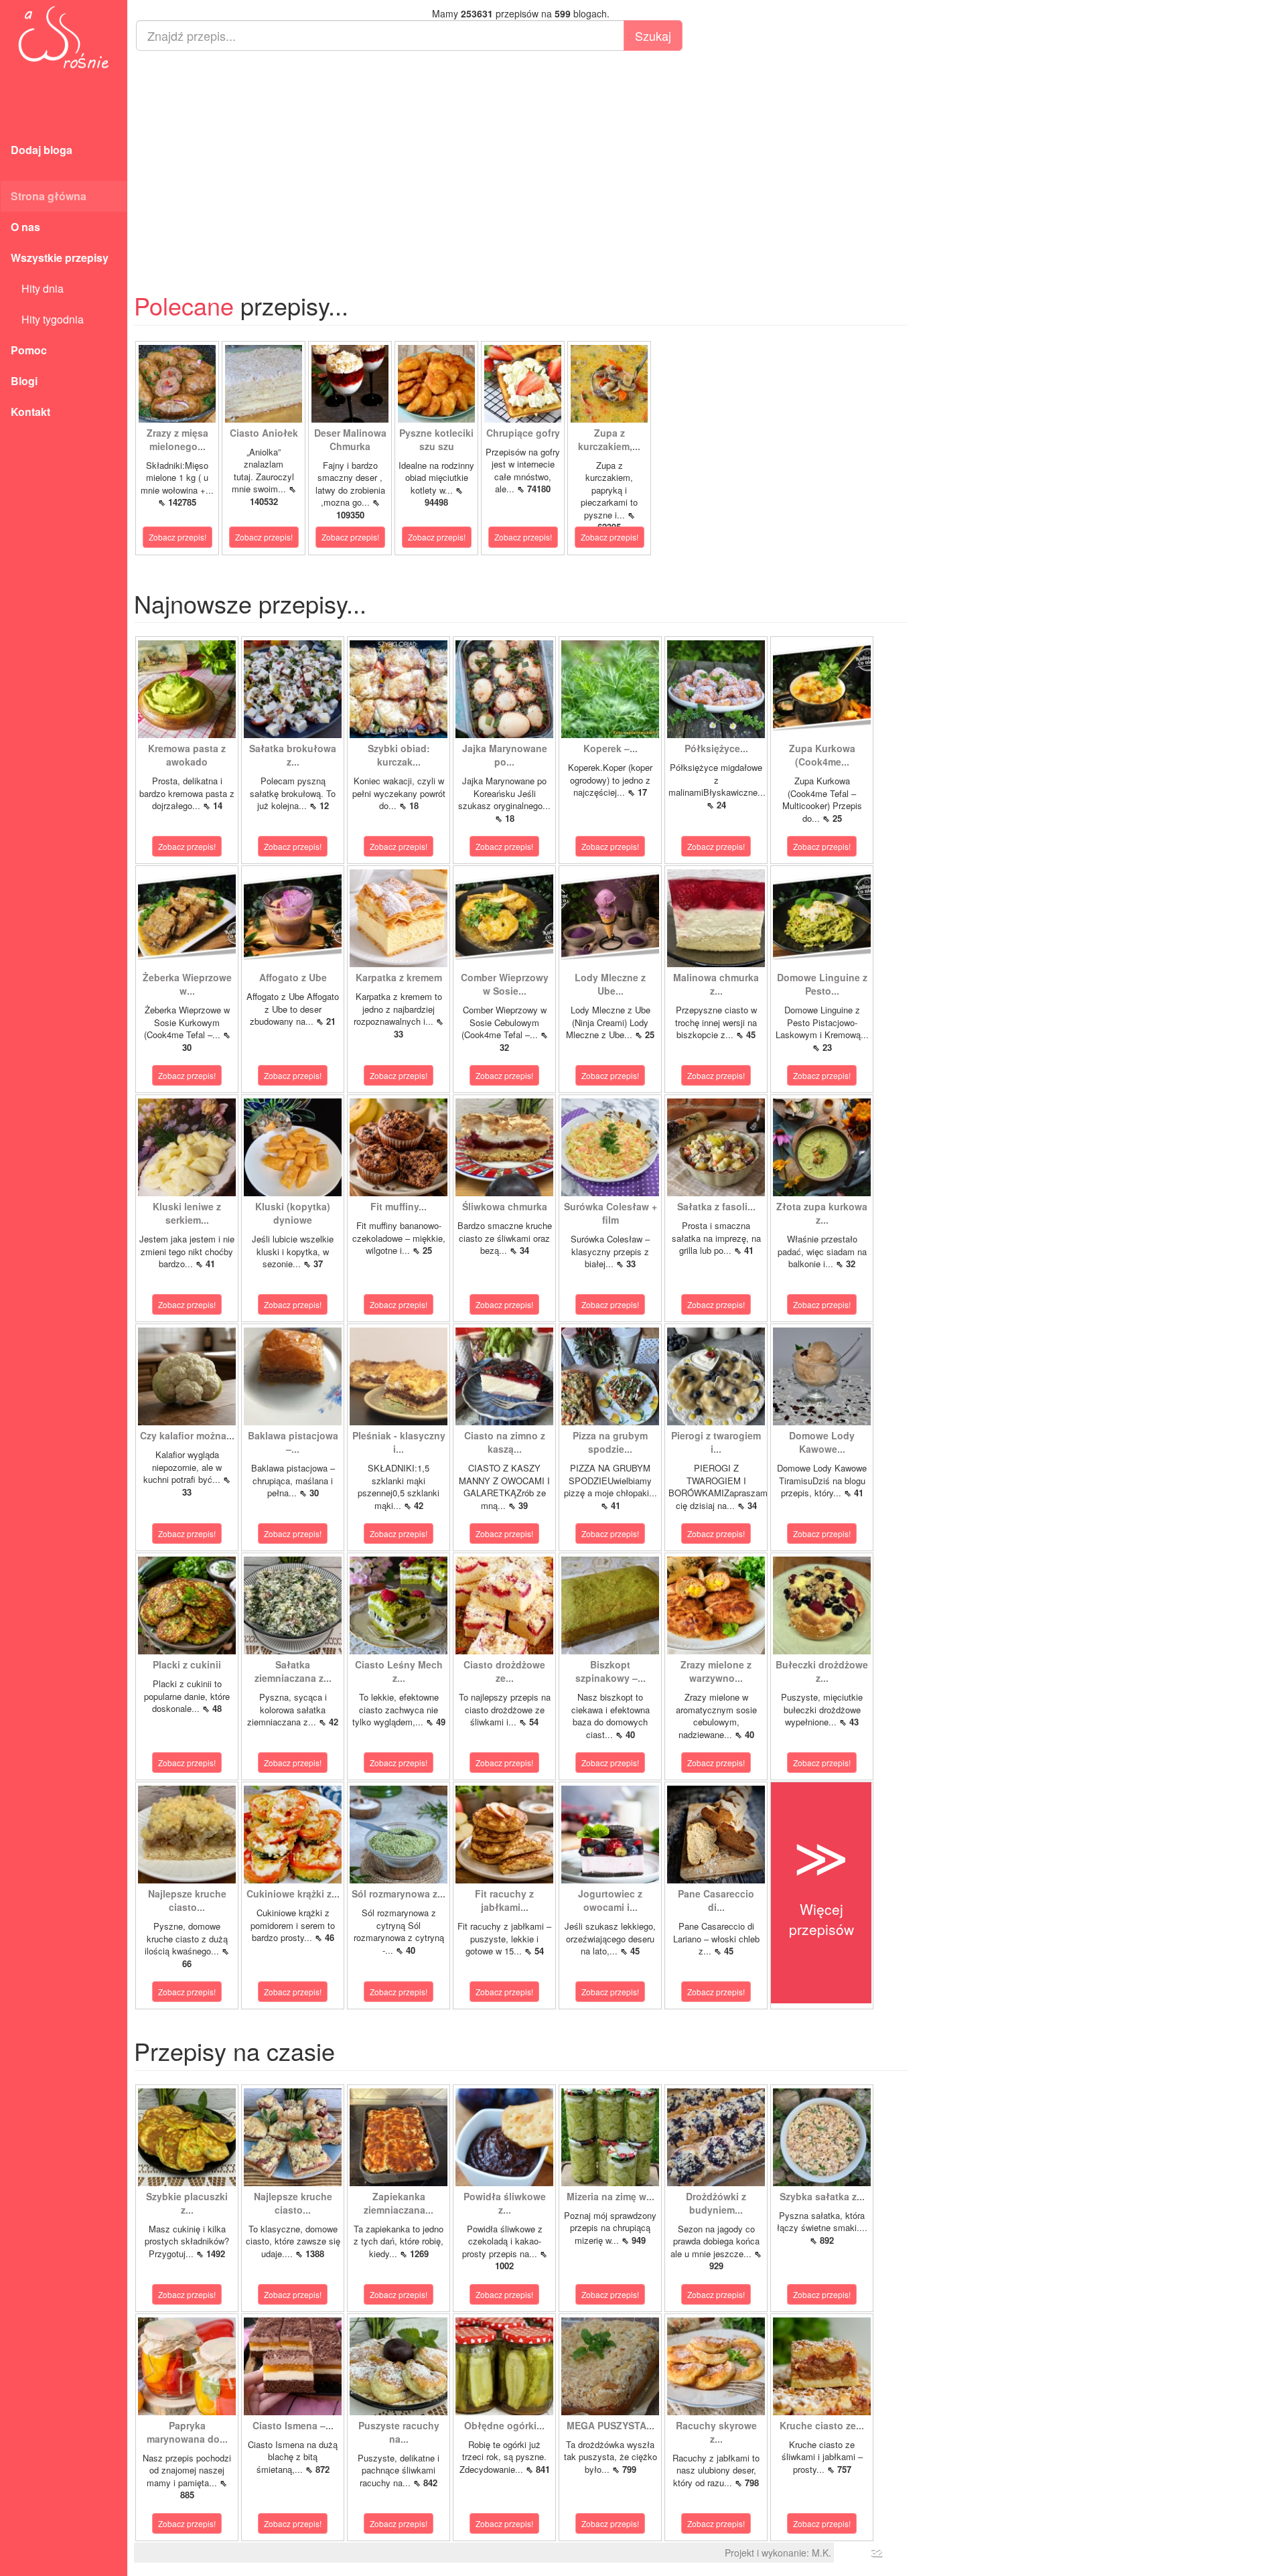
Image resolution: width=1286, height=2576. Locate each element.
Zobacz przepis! (177, 537)
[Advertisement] (521, 158)
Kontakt (30, 412)
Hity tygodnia (47, 319)
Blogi (24, 381)
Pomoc (29, 350)
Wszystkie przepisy (60, 258)
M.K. (821, 2553)
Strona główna (49, 196)
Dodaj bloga (42, 150)
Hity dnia (37, 288)
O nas (25, 227)
